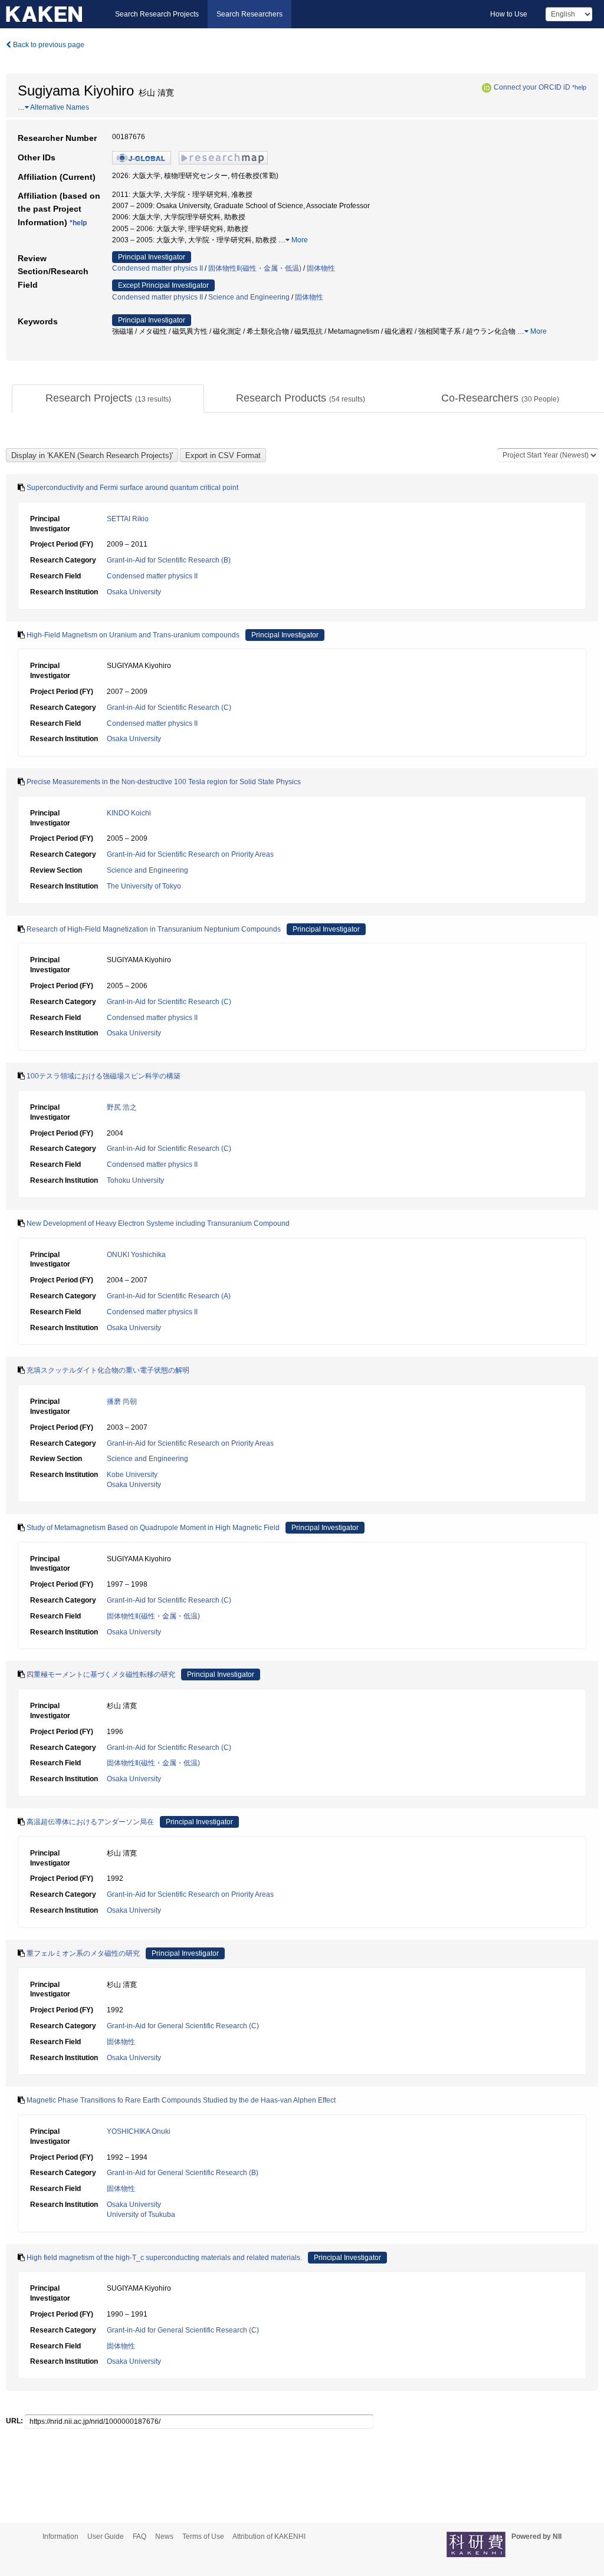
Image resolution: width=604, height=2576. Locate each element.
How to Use (509, 14)
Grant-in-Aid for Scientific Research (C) (169, 708)
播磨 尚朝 (122, 1401)
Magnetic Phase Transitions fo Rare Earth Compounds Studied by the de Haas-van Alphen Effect (181, 2100)
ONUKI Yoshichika (136, 1255)
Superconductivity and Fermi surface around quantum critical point (132, 488)
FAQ (139, 2536)
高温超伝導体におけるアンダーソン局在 (90, 1822)
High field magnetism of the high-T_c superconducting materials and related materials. (164, 2258)
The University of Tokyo (144, 886)
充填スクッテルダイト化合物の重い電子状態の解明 (108, 1370)
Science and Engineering (249, 297)
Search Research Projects (157, 14)
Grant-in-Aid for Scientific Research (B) (169, 560)
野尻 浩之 (122, 1107)
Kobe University (132, 1475)
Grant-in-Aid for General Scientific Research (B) (183, 2173)
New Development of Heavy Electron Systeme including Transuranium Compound (158, 1223)
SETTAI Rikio (128, 519)
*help (579, 87)
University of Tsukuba (141, 2215)
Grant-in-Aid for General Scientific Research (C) (183, 2026)
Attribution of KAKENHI (269, 2536)
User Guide (106, 2536)
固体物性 (321, 268)
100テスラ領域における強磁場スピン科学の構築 (104, 1076)
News (164, 2536)
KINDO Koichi (129, 813)
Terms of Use (203, 2536)
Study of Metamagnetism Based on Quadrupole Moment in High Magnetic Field (153, 1528)
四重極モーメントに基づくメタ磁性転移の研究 (101, 1674)
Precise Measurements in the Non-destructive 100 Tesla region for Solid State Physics (164, 782)
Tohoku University (135, 1180)
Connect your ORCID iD (532, 87)
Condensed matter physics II (157, 268)
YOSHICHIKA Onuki (139, 2131)
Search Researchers (250, 14)
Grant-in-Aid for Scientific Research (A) (169, 1296)
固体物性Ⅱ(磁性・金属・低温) (255, 268)
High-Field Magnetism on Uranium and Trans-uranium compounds (133, 635)
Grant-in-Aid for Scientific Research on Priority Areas (190, 854)
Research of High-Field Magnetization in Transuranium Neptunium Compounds (154, 929)
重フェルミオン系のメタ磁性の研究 (83, 1953)
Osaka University (134, 592)
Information (60, 2536)
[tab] (108, 399)
